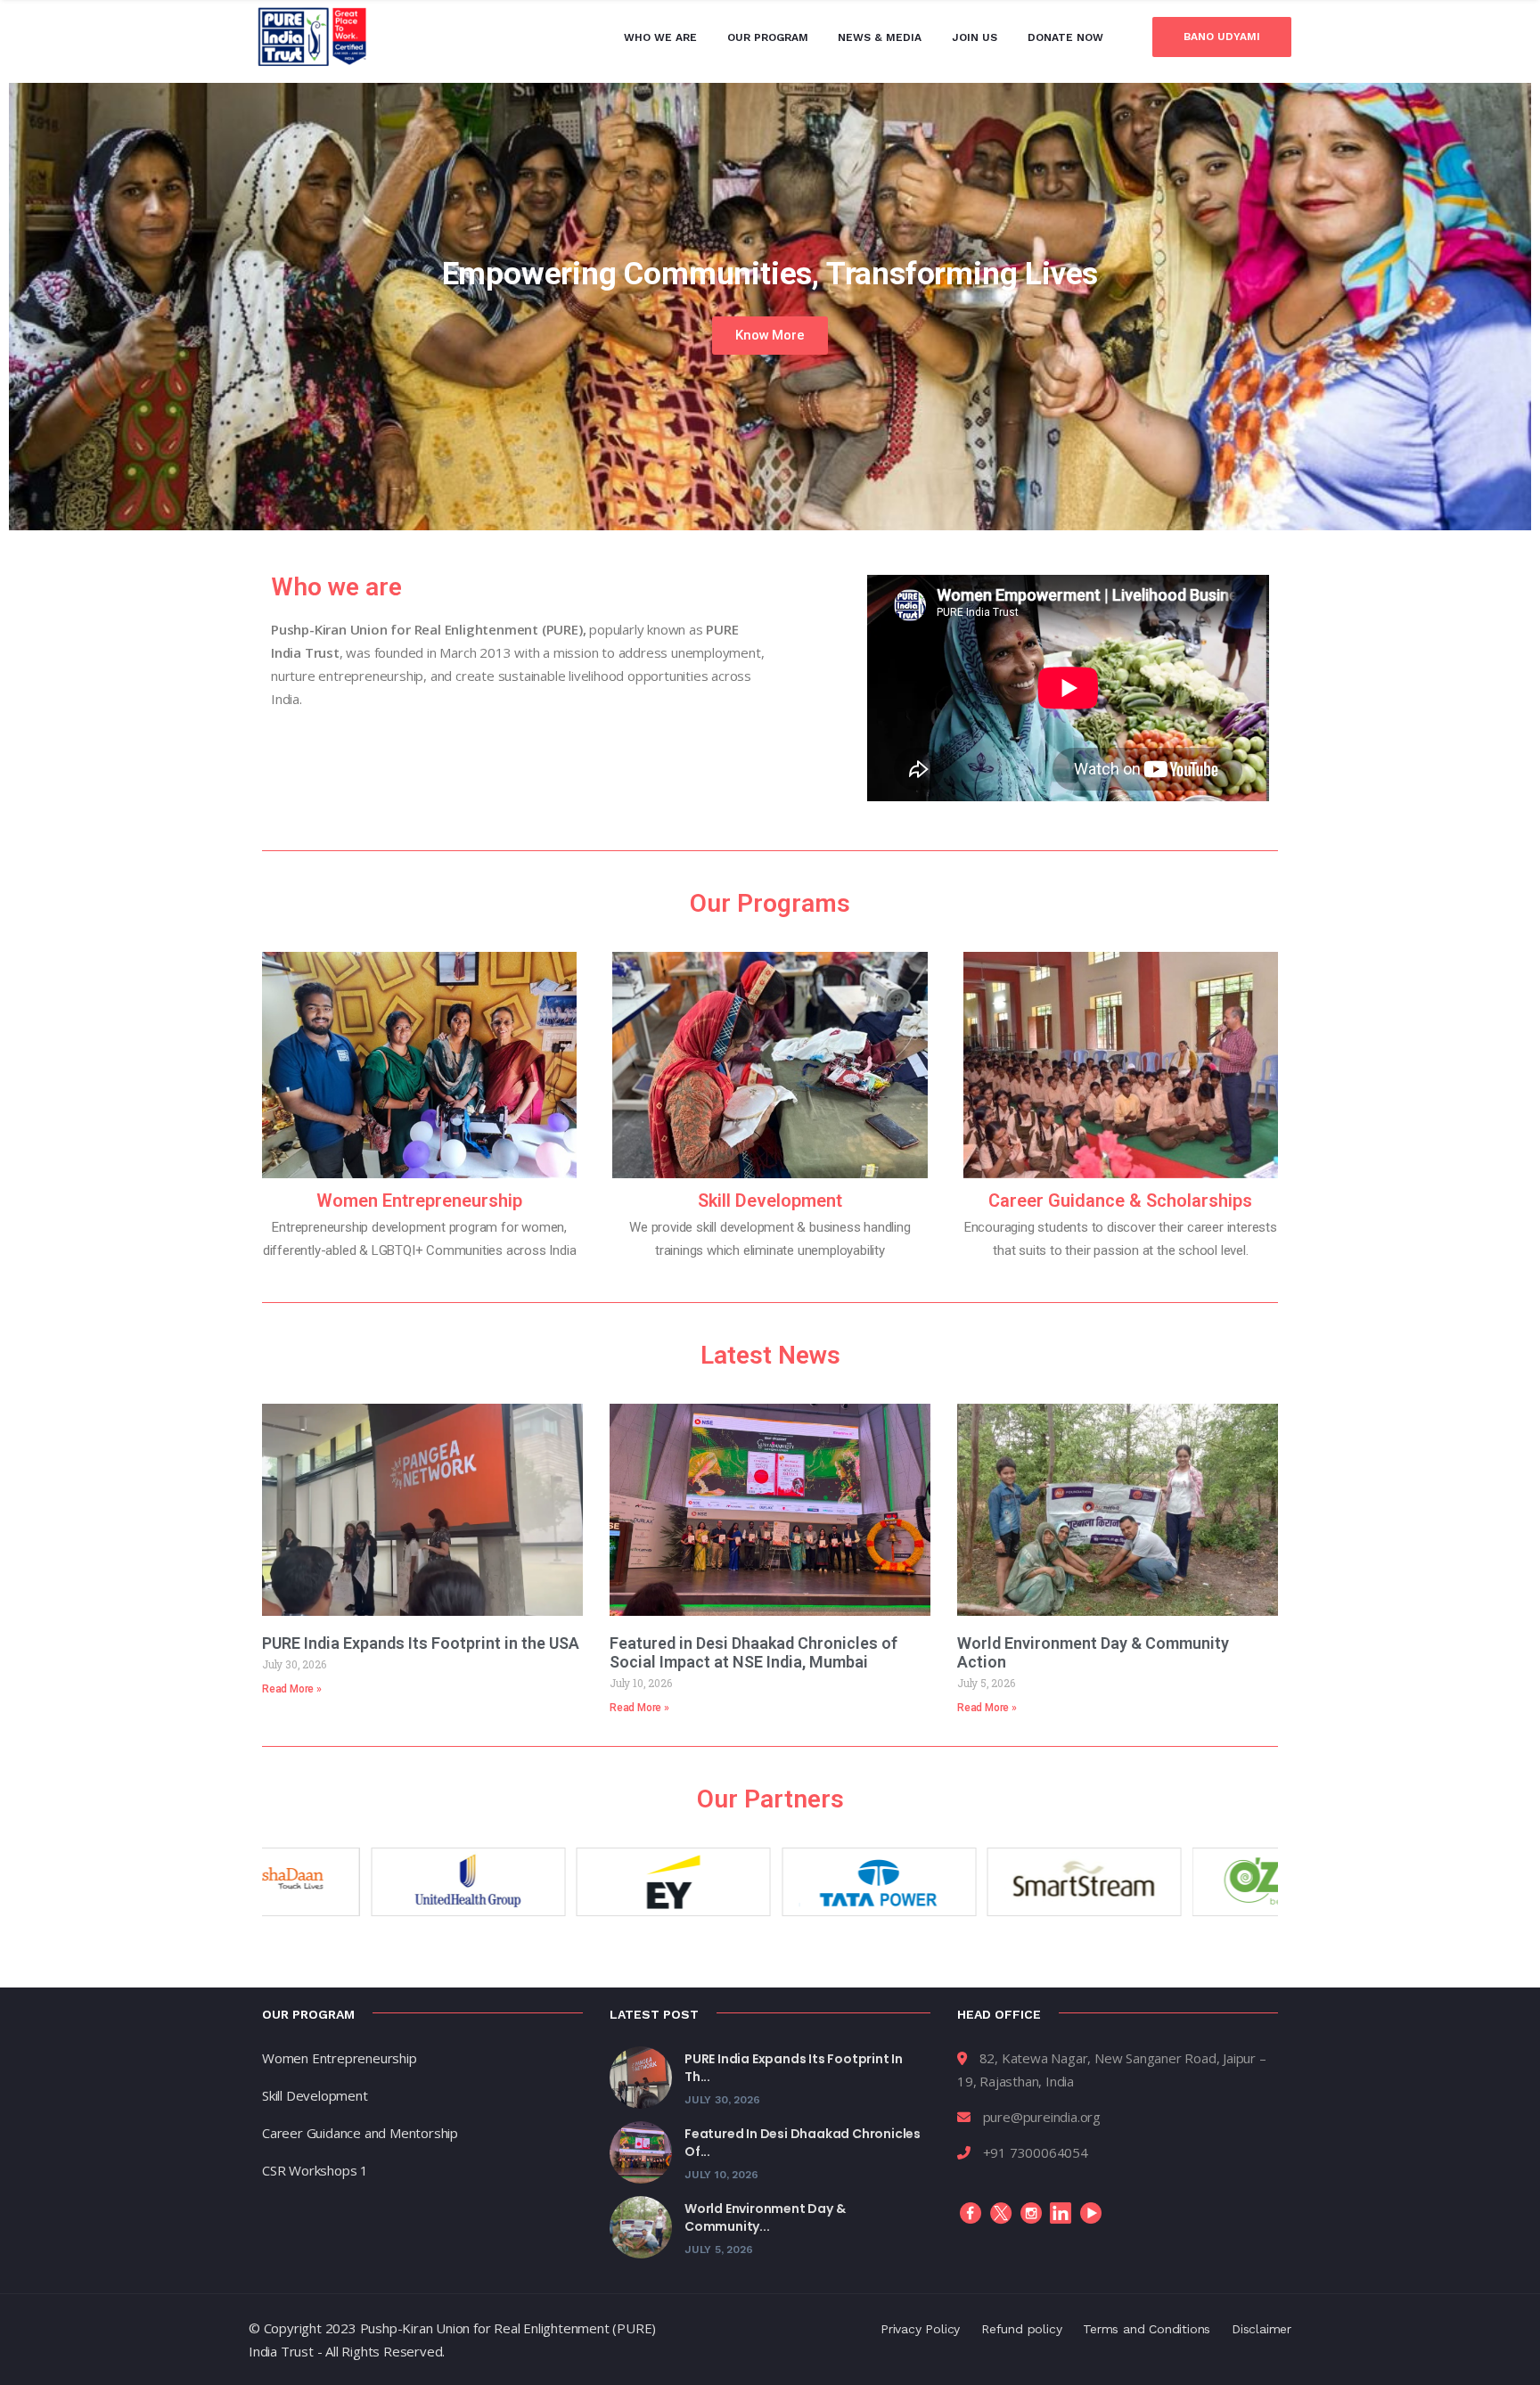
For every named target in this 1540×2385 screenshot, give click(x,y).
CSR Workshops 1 (315, 2170)
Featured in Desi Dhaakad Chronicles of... (803, 2143)
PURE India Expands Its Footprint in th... (794, 2068)
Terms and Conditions (1147, 2329)
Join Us (975, 37)
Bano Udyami (1222, 37)
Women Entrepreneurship (419, 1201)
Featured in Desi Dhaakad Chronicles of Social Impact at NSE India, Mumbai (754, 1652)
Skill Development (770, 1201)
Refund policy (1021, 2329)
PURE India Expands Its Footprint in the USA (421, 1643)
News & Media (880, 37)
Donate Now (1065, 37)
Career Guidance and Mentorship (360, 2133)
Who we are (660, 37)
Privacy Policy (920, 2329)
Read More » (292, 1689)
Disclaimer (1261, 2329)
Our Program (768, 37)
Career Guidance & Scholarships (1120, 1201)
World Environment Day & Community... (765, 2217)
